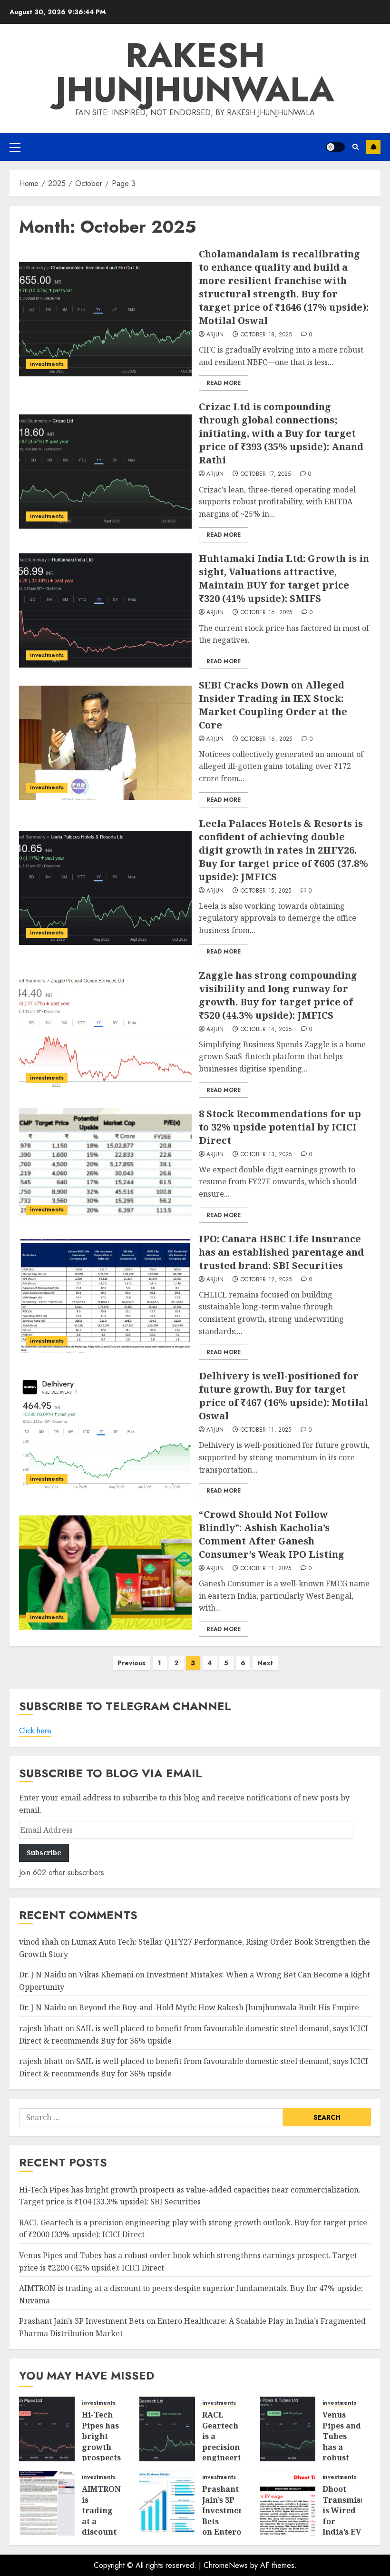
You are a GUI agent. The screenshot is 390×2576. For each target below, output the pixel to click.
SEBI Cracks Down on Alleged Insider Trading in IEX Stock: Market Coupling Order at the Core (273, 705)
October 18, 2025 (266, 335)
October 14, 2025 (266, 1030)
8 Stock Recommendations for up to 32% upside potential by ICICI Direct (280, 1127)
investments (47, 364)
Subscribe (373, 147)
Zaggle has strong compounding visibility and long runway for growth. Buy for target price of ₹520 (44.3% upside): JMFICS (278, 995)
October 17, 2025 (266, 474)
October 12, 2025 (266, 1280)
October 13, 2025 (266, 1155)
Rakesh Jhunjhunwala (195, 72)
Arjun (215, 335)
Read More (224, 383)
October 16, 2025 (267, 613)
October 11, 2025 (266, 1430)
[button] (15, 147)
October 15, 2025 (266, 891)
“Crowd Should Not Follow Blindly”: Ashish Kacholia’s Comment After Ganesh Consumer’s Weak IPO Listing (272, 1534)
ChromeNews (226, 2565)
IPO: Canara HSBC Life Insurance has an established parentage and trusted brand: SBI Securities (281, 1252)
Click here (35, 1731)
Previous (132, 1663)
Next (265, 1663)
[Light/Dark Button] (335, 147)
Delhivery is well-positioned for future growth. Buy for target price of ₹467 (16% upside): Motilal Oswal (283, 1396)
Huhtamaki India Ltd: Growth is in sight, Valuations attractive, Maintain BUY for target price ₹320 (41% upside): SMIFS (284, 578)
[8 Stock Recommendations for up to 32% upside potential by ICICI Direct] (105, 1165)
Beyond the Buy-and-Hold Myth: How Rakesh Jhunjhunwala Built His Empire (219, 2007)
